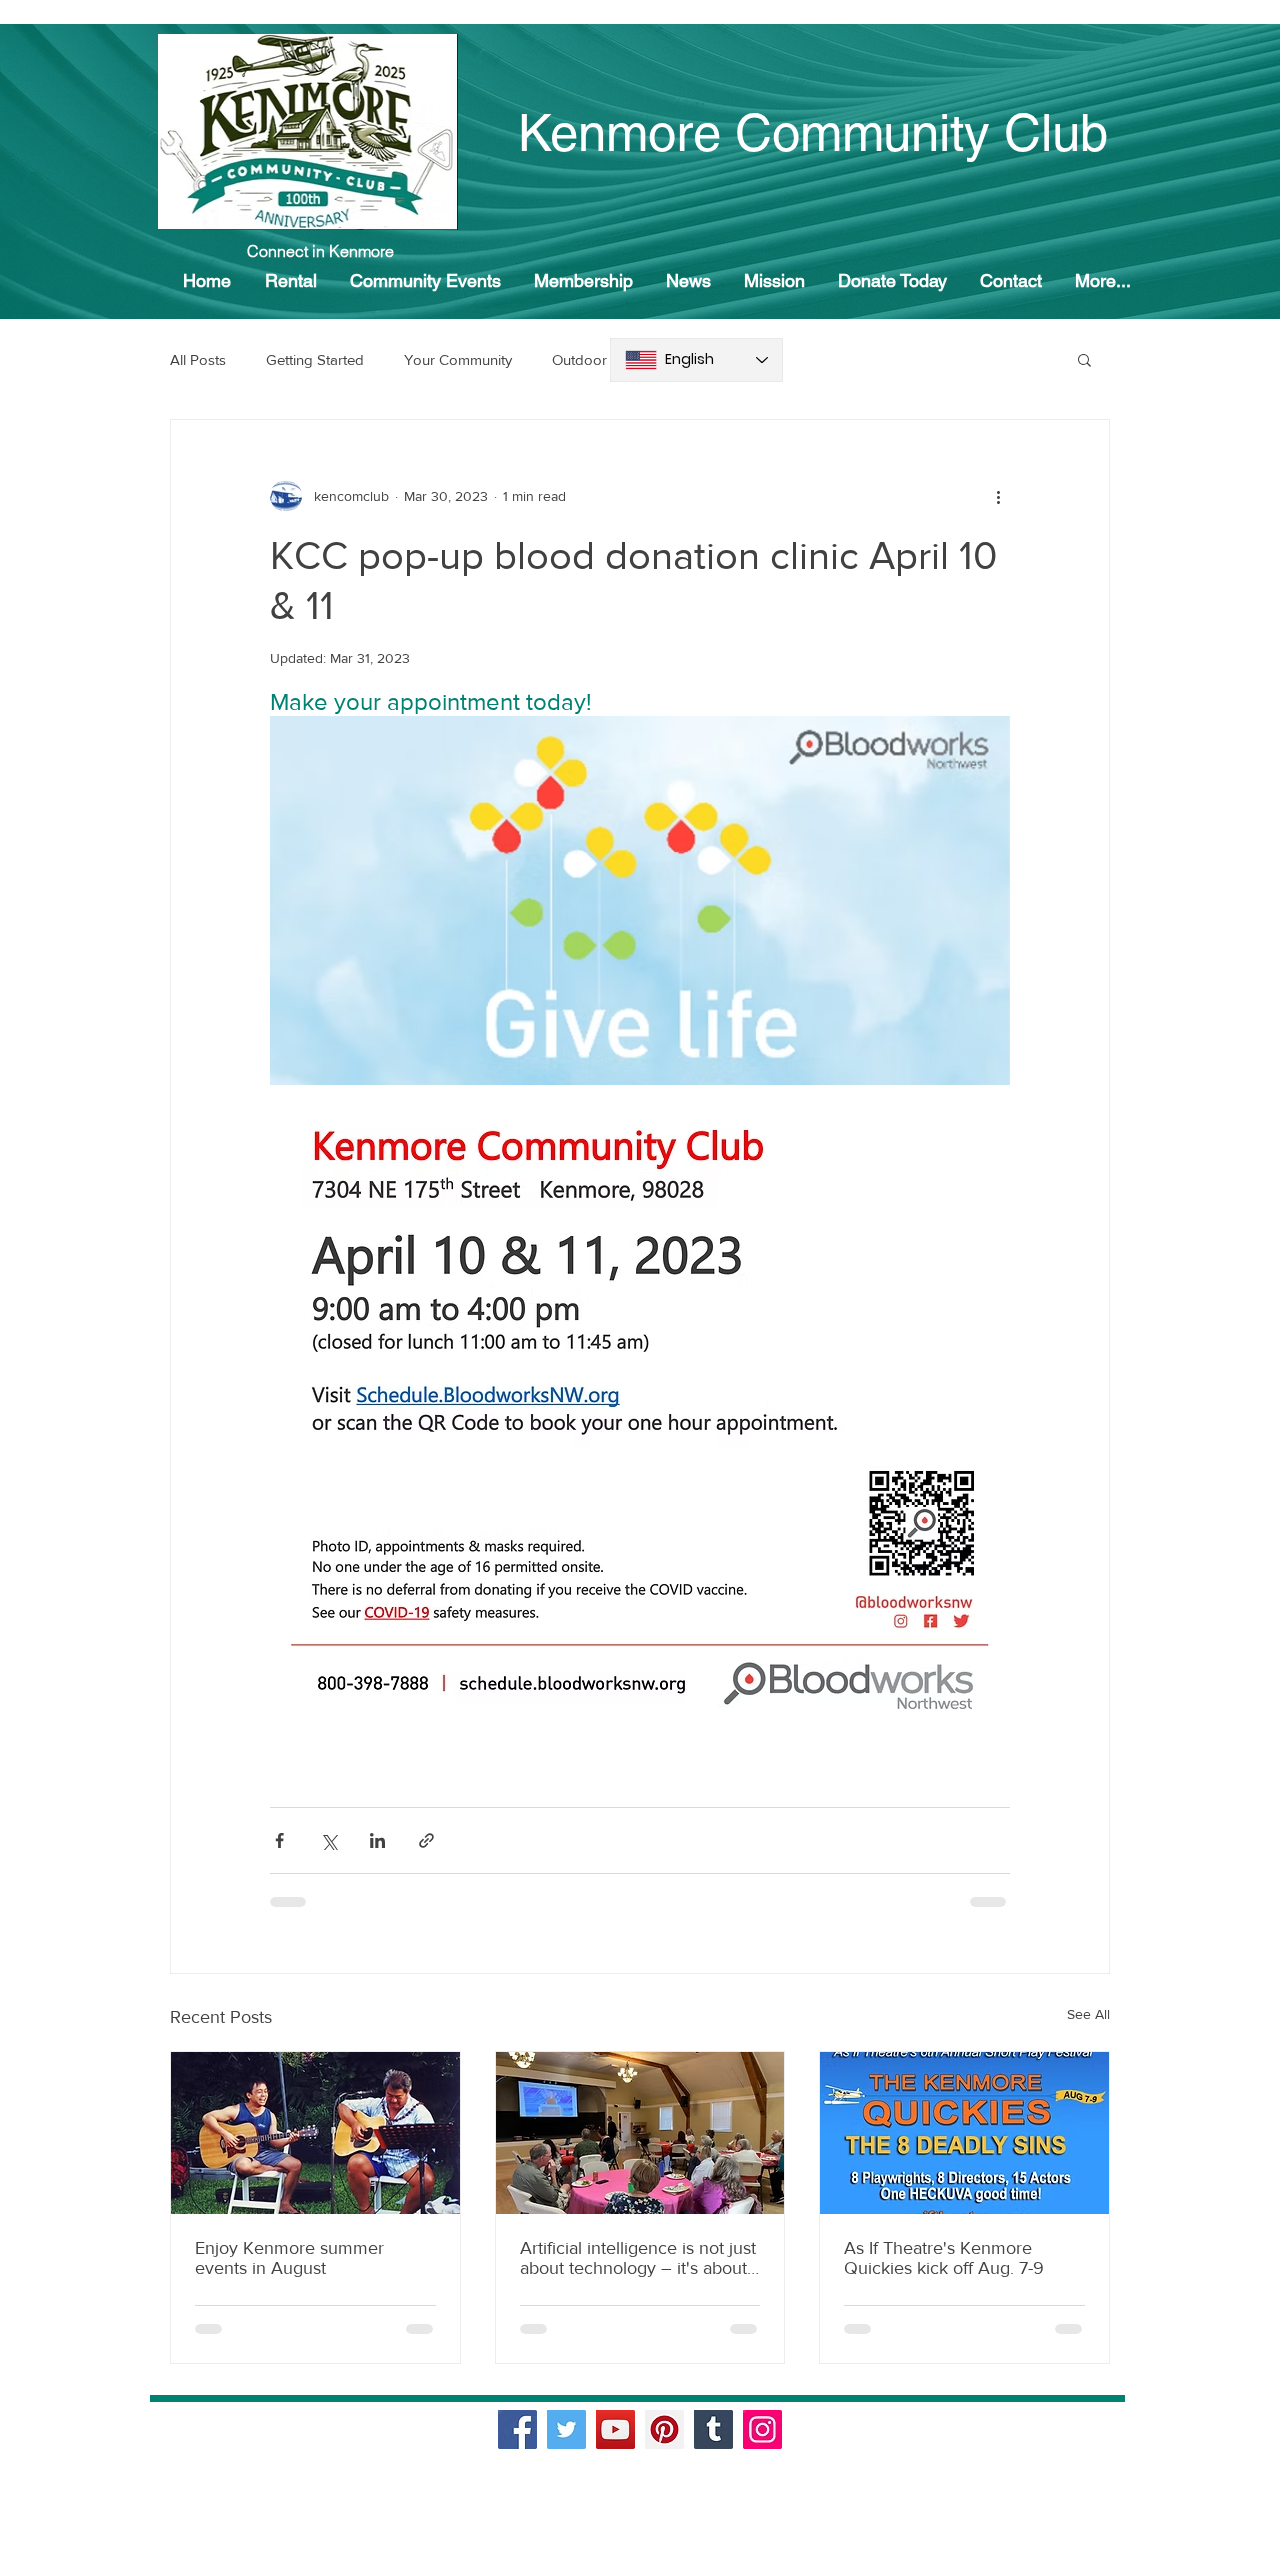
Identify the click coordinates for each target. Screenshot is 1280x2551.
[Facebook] (517, 2429)
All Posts (198, 359)
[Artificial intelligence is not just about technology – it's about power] (640, 2133)
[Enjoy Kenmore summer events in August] (315, 2133)
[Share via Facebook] (279, 1840)
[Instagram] (762, 2429)
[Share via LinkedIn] (377, 1840)
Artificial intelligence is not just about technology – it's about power (638, 2258)
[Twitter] (566, 2429)
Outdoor (579, 359)
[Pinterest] (664, 2429)
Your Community (458, 359)
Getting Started (315, 359)
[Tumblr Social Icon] (713, 2429)
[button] (1084, 359)
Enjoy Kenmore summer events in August (289, 2258)
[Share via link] (426, 1840)
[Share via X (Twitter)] (328, 1840)
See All (1088, 2014)
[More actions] (998, 496)
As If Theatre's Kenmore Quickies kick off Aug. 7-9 (944, 2258)
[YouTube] (615, 2429)
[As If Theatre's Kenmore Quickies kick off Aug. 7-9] (964, 2133)
